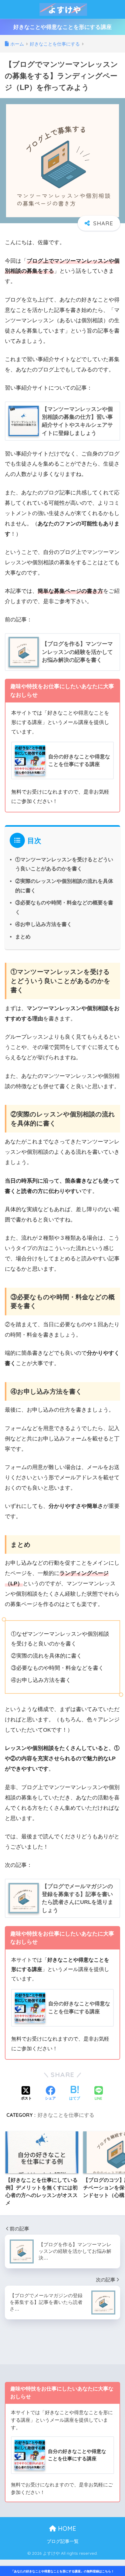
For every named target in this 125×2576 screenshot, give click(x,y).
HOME (66, 2528)
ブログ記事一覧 (63, 2541)
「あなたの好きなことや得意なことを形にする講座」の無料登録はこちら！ (62, 2571)
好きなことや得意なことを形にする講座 (62, 27)
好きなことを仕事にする (66, 2115)
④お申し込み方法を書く (44, 924)
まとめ (23, 937)
